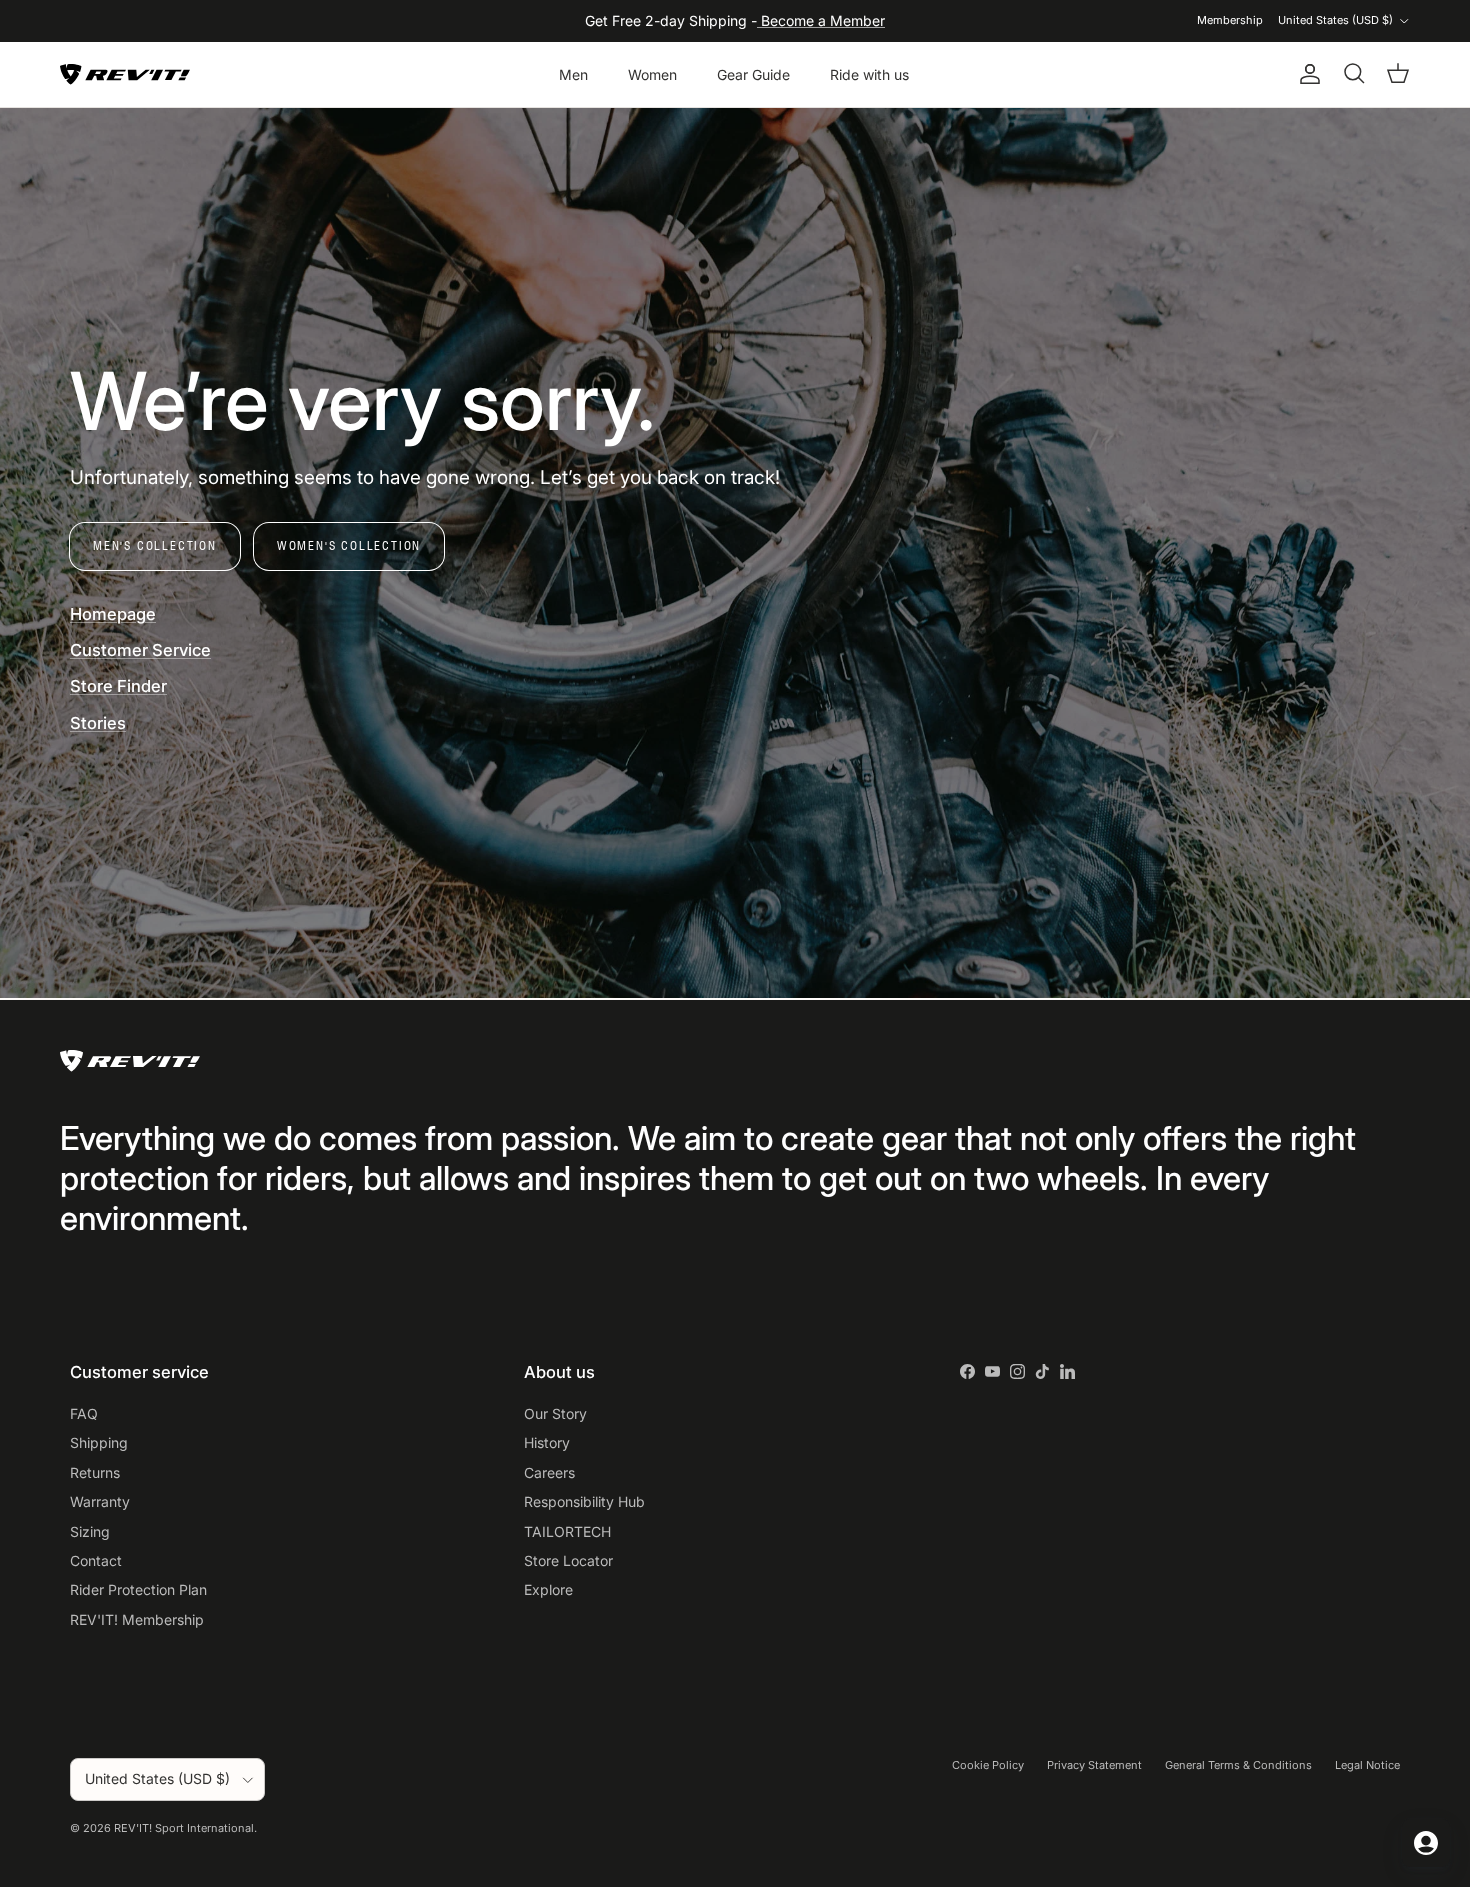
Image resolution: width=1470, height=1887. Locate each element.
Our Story (555, 1413)
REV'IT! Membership (137, 1619)
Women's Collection (349, 545)
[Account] (1306, 74)
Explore (548, 1589)
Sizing (90, 1531)
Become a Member (821, 20)
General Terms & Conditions (1238, 1765)
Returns (95, 1472)
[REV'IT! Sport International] (125, 74)
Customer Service (140, 650)
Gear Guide (753, 74)
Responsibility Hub (584, 1501)
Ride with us (869, 74)
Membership (1230, 20)
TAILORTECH (567, 1531)
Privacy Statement (1094, 1765)
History (547, 1442)
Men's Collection (155, 545)
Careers (549, 1472)
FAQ (84, 1413)
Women (652, 74)
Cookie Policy (988, 1765)
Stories (98, 723)
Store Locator (568, 1560)
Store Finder (118, 686)
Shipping (99, 1442)
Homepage (113, 614)
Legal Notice (1367, 1765)
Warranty (100, 1501)
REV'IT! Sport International (184, 1828)
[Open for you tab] (1426, 1843)
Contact (96, 1560)
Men (573, 74)
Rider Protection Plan (138, 1589)
